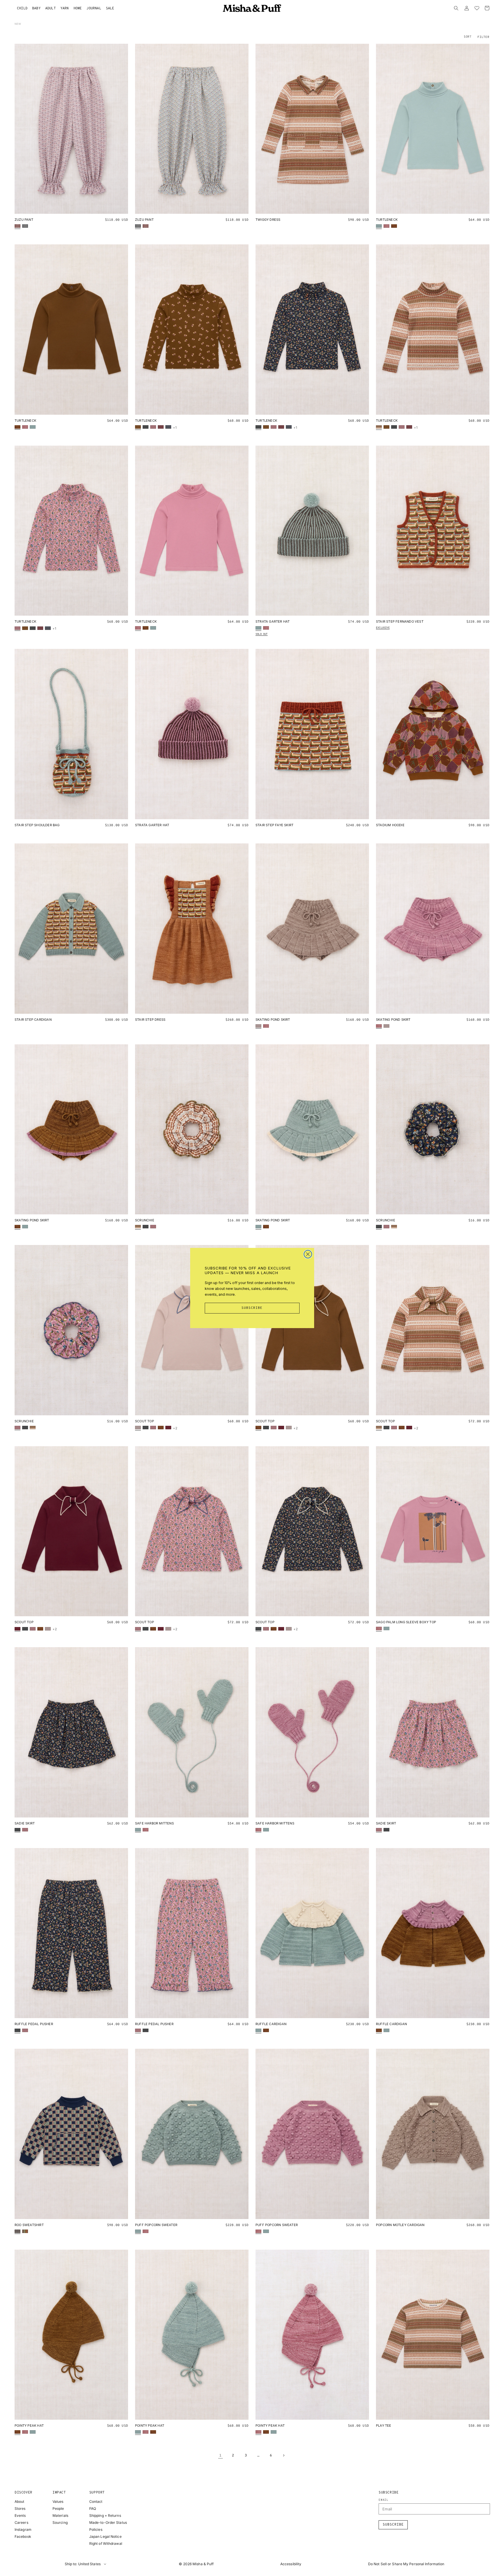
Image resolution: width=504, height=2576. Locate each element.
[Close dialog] (308, 1254)
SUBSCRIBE (252, 1308)
